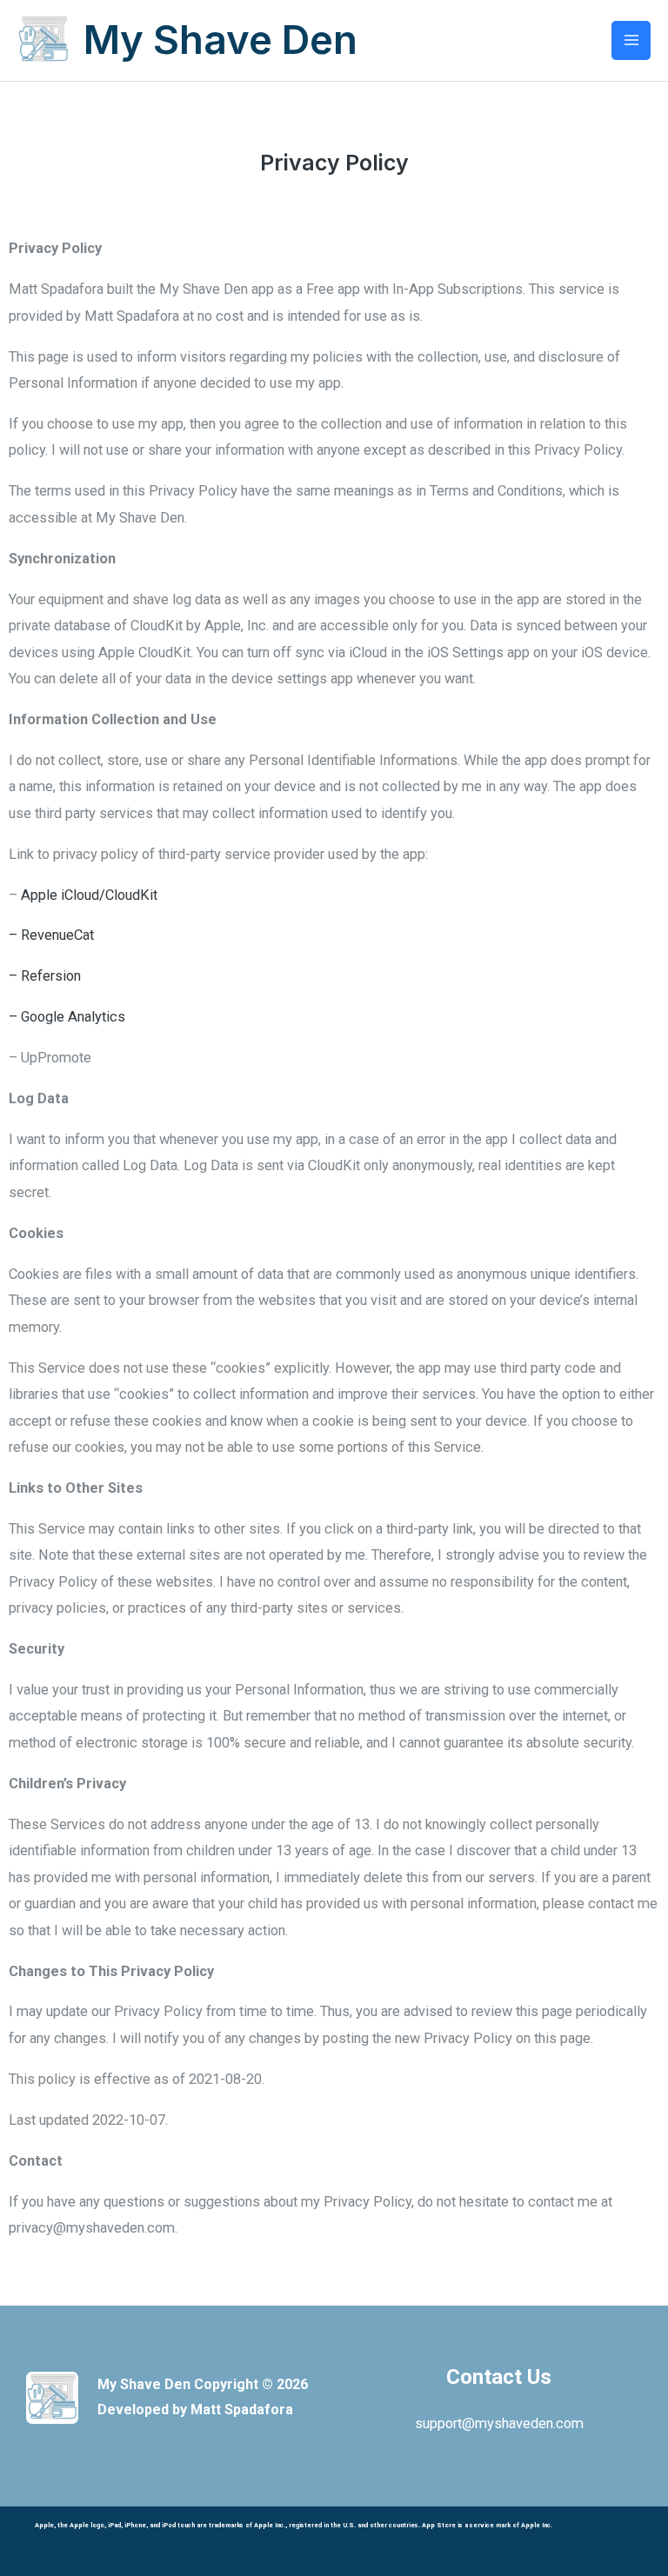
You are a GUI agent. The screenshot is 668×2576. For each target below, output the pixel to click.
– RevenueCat (51, 935)
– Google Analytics (67, 1017)
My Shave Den (220, 40)
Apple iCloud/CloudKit (87, 895)
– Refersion (45, 976)
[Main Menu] (631, 40)
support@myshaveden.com (499, 2423)
